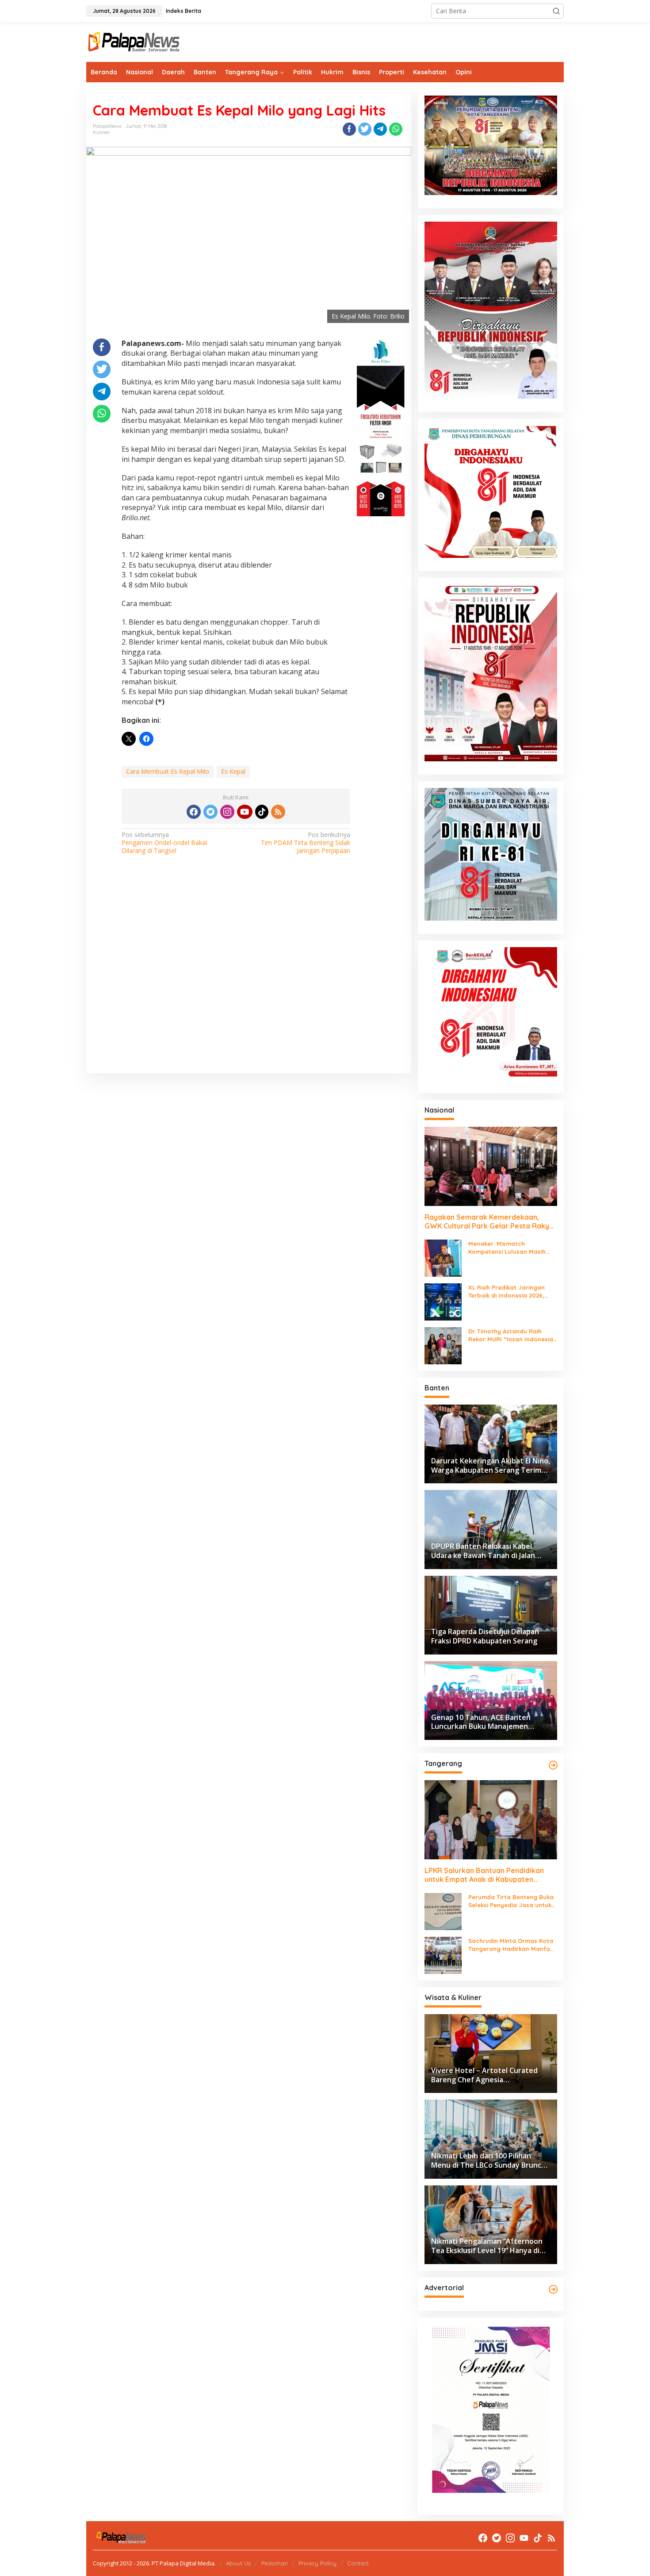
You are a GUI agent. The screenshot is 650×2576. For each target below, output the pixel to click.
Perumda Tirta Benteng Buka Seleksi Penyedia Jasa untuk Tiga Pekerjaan (511, 1901)
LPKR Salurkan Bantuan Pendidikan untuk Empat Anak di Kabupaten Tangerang (484, 1875)
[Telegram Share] (380, 129)
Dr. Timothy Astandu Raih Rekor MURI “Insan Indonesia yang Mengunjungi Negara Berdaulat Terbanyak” (511, 1335)
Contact (358, 2563)
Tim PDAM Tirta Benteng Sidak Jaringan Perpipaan (306, 843)
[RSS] (278, 812)
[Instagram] (227, 812)
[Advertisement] (249, 976)
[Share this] (349, 129)
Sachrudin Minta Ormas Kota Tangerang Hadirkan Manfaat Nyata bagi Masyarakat (512, 1945)
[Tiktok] (262, 812)
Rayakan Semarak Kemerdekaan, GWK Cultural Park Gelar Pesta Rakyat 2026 (491, 1222)
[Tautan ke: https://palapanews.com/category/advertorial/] (553, 2289)
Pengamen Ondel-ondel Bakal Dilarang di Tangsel (164, 843)
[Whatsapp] (396, 129)
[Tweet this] (365, 129)
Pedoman (275, 2563)
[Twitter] (210, 812)
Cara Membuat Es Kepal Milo (168, 771)
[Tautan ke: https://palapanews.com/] (553, 1765)
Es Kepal (233, 771)
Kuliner (101, 132)
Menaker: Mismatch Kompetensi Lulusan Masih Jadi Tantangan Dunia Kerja (509, 1248)
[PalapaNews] (134, 41)
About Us (238, 2563)
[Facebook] (194, 812)
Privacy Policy (317, 2563)
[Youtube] (245, 812)
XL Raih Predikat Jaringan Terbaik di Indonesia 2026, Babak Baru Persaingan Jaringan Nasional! (507, 1292)
